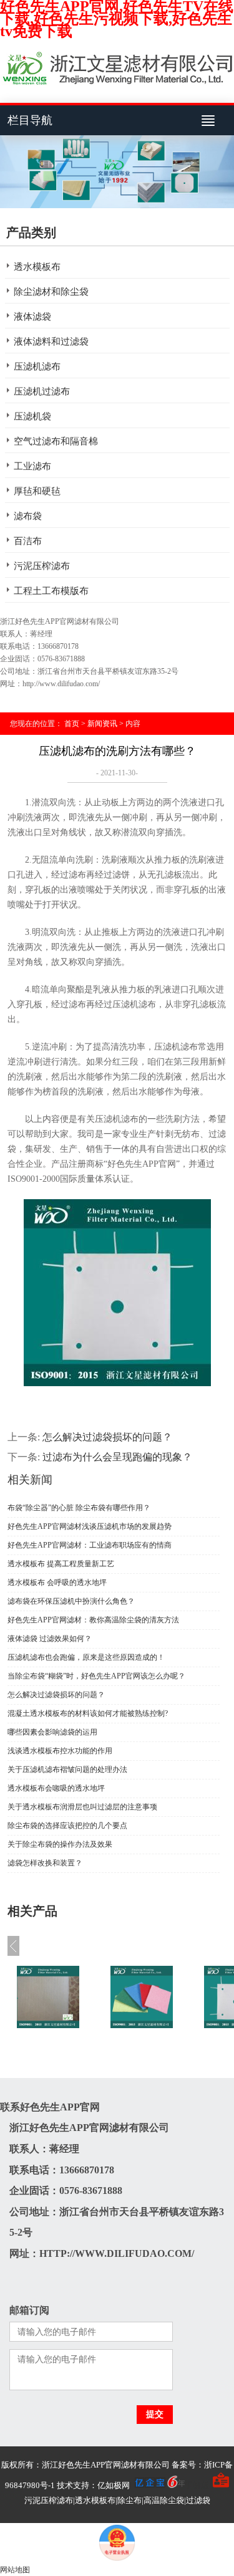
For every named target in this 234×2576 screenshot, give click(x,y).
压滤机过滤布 (42, 391)
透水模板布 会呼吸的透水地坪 (57, 1582)
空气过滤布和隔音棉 (56, 441)
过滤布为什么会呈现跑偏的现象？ (117, 1457)
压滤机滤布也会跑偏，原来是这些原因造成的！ (86, 1657)
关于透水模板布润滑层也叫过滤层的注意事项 (82, 1807)
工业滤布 (32, 466)
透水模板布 (37, 267)
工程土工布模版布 (51, 591)
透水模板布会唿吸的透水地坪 (56, 1788)
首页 (72, 724)
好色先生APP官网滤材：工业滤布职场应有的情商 (90, 1545)
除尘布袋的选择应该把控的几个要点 (67, 1826)
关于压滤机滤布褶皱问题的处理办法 (67, 1769)
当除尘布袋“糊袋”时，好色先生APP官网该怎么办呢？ (96, 1676)
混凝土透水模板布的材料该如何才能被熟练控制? (88, 1713)
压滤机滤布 (37, 366)
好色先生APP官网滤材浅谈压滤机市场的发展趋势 (90, 1526)
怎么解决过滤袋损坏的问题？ (107, 1437)
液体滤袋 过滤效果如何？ (50, 1639)
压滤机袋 (32, 416)
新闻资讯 (102, 724)
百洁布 (28, 541)
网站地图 (15, 2570)
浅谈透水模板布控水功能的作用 (60, 1751)
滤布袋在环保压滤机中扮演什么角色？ (71, 1601)
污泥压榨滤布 (42, 566)
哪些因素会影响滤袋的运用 (52, 1732)
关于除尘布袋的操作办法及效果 (60, 1844)
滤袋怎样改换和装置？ (45, 1863)
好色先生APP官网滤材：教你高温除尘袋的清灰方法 (93, 1620)
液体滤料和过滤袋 (51, 342)
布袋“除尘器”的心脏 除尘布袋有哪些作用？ (79, 1508)
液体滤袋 (32, 317)
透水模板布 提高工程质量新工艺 (61, 1564)
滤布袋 (28, 516)
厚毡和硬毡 (37, 491)
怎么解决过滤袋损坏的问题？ (56, 1695)
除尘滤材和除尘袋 (51, 292)
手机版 (197, 2485)
